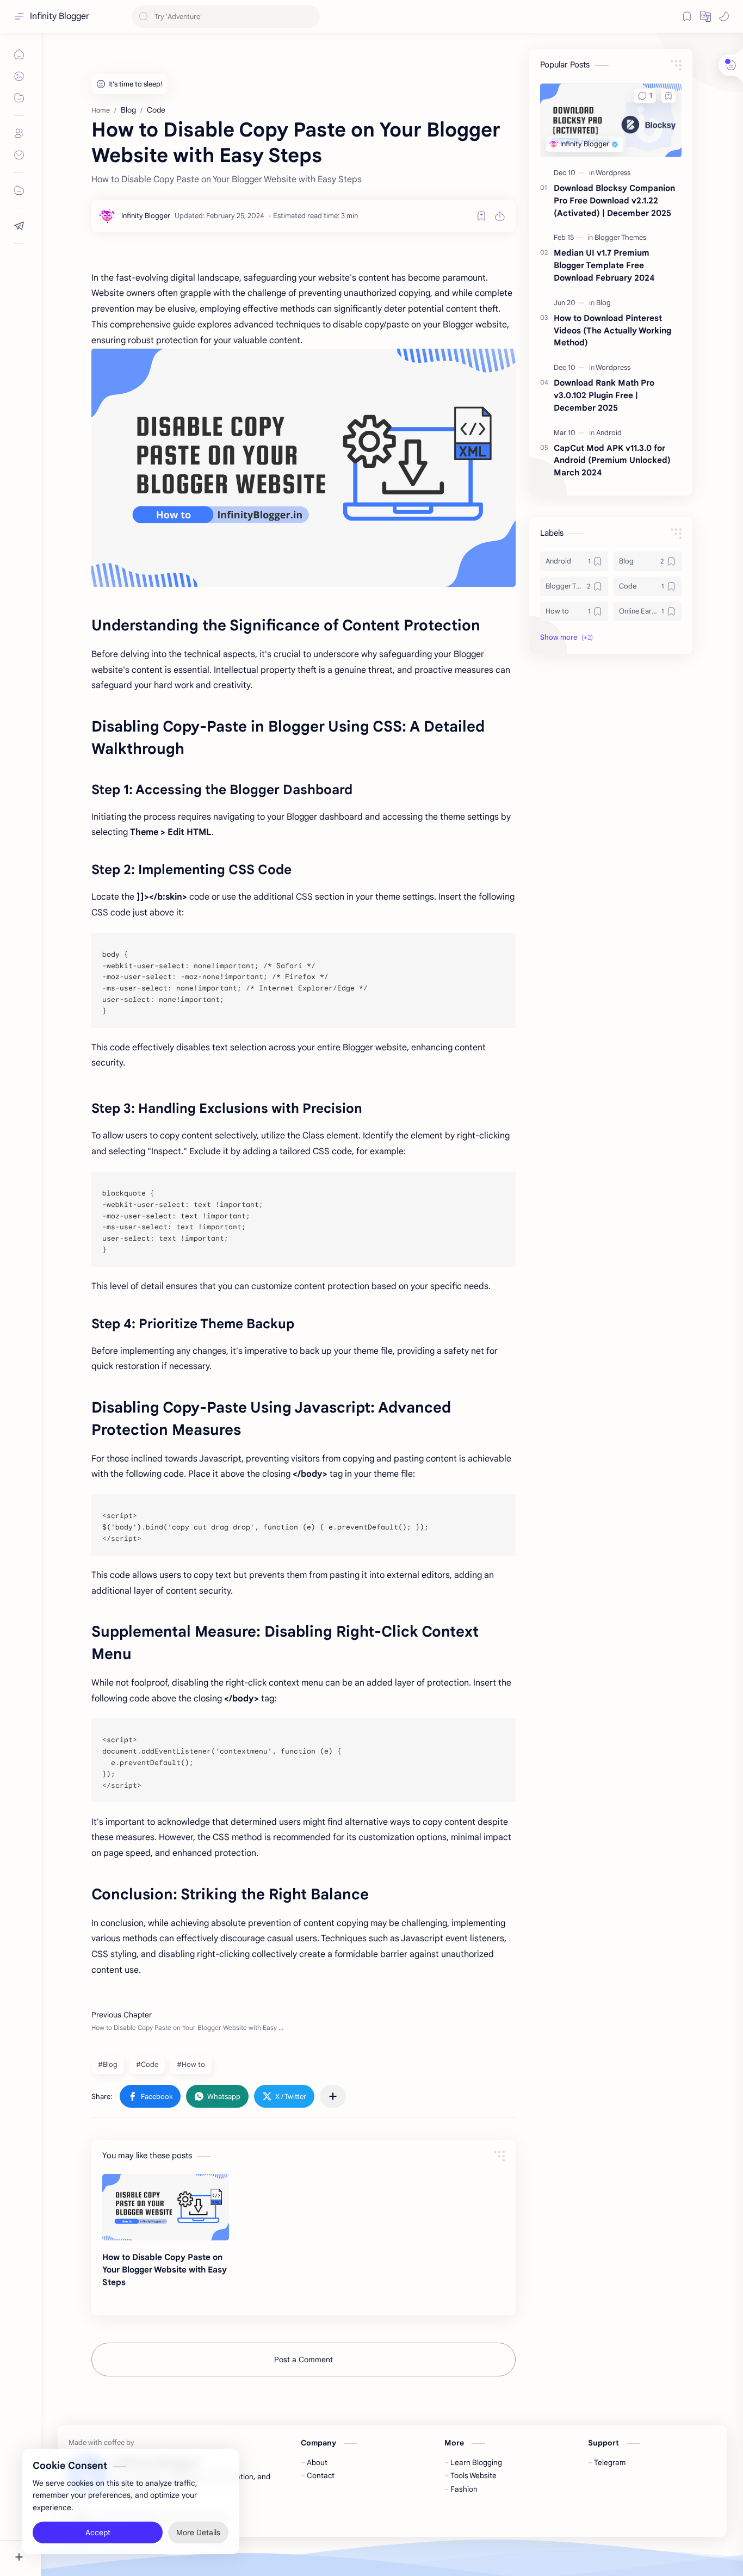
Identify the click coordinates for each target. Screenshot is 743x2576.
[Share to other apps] (333, 2096)
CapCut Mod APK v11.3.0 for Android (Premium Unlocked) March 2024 (612, 460)
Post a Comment (304, 2360)
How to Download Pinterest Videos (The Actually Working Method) (612, 330)
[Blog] (603, 303)
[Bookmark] (687, 16)
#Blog (108, 2064)
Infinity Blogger (60, 16)
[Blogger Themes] (620, 237)
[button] (724, 16)
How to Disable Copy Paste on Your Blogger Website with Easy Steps (165, 2270)
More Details (198, 2532)
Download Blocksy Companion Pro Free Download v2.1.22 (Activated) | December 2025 (614, 200)
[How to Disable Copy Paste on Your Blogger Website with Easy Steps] (166, 2207)
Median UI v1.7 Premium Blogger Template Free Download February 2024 (604, 265)
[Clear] (310, 17)
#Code (147, 2064)
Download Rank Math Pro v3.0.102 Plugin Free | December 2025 (604, 395)
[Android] (609, 433)
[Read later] (481, 216)
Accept (98, 2532)
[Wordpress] (613, 173)
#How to (191, 2064)
